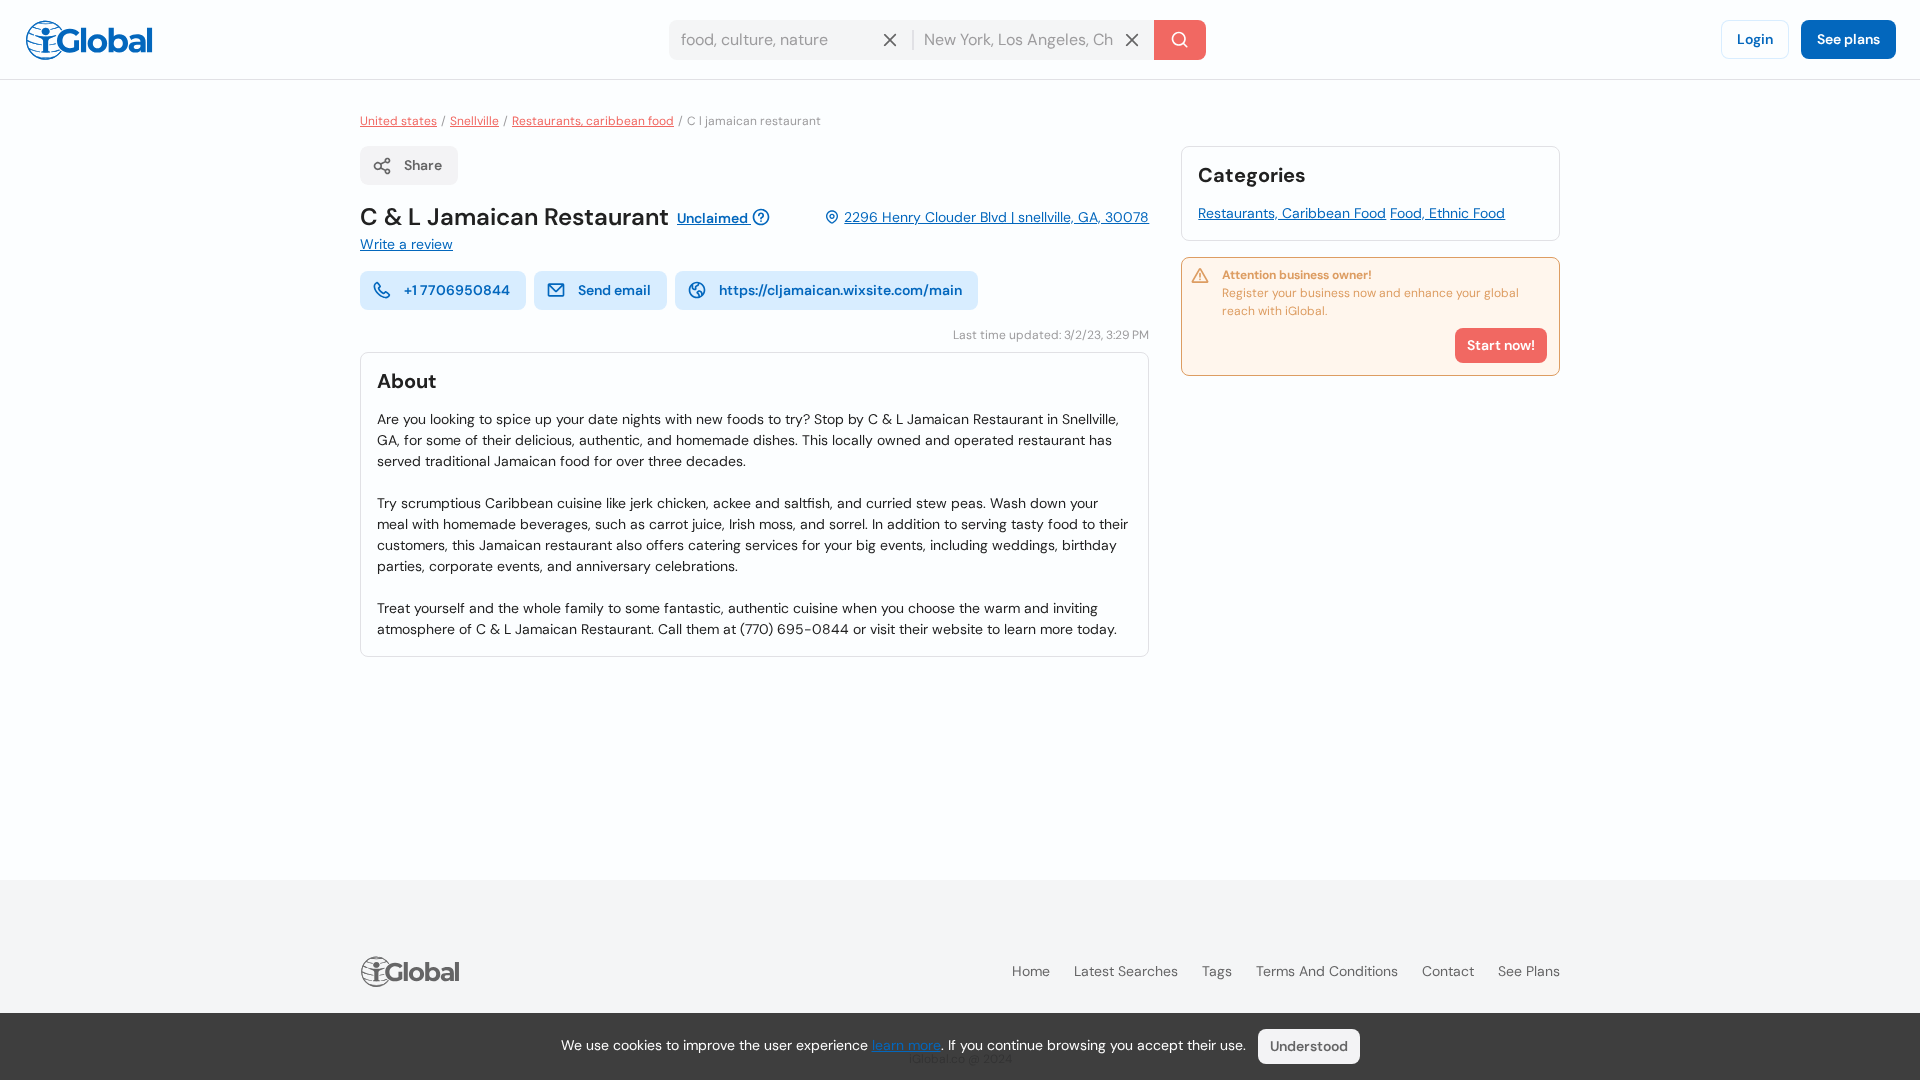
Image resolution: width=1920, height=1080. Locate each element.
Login (1755, 39)
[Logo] (89, 40)
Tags (1217, 971)
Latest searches (1126, 971)
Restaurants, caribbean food (593, 121)
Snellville (474, 121)
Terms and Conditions (1327, 971)
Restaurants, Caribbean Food (1292, 213)
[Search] (1180, 40)
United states (398, 121)
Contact (1448, 971)
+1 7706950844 (457, 290)
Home (1031, 971)
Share (423, 165)
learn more (906, 1045)
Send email (614, 290)
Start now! (1501, 345)
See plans (1848, 39)
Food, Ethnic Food (1447, 213)
